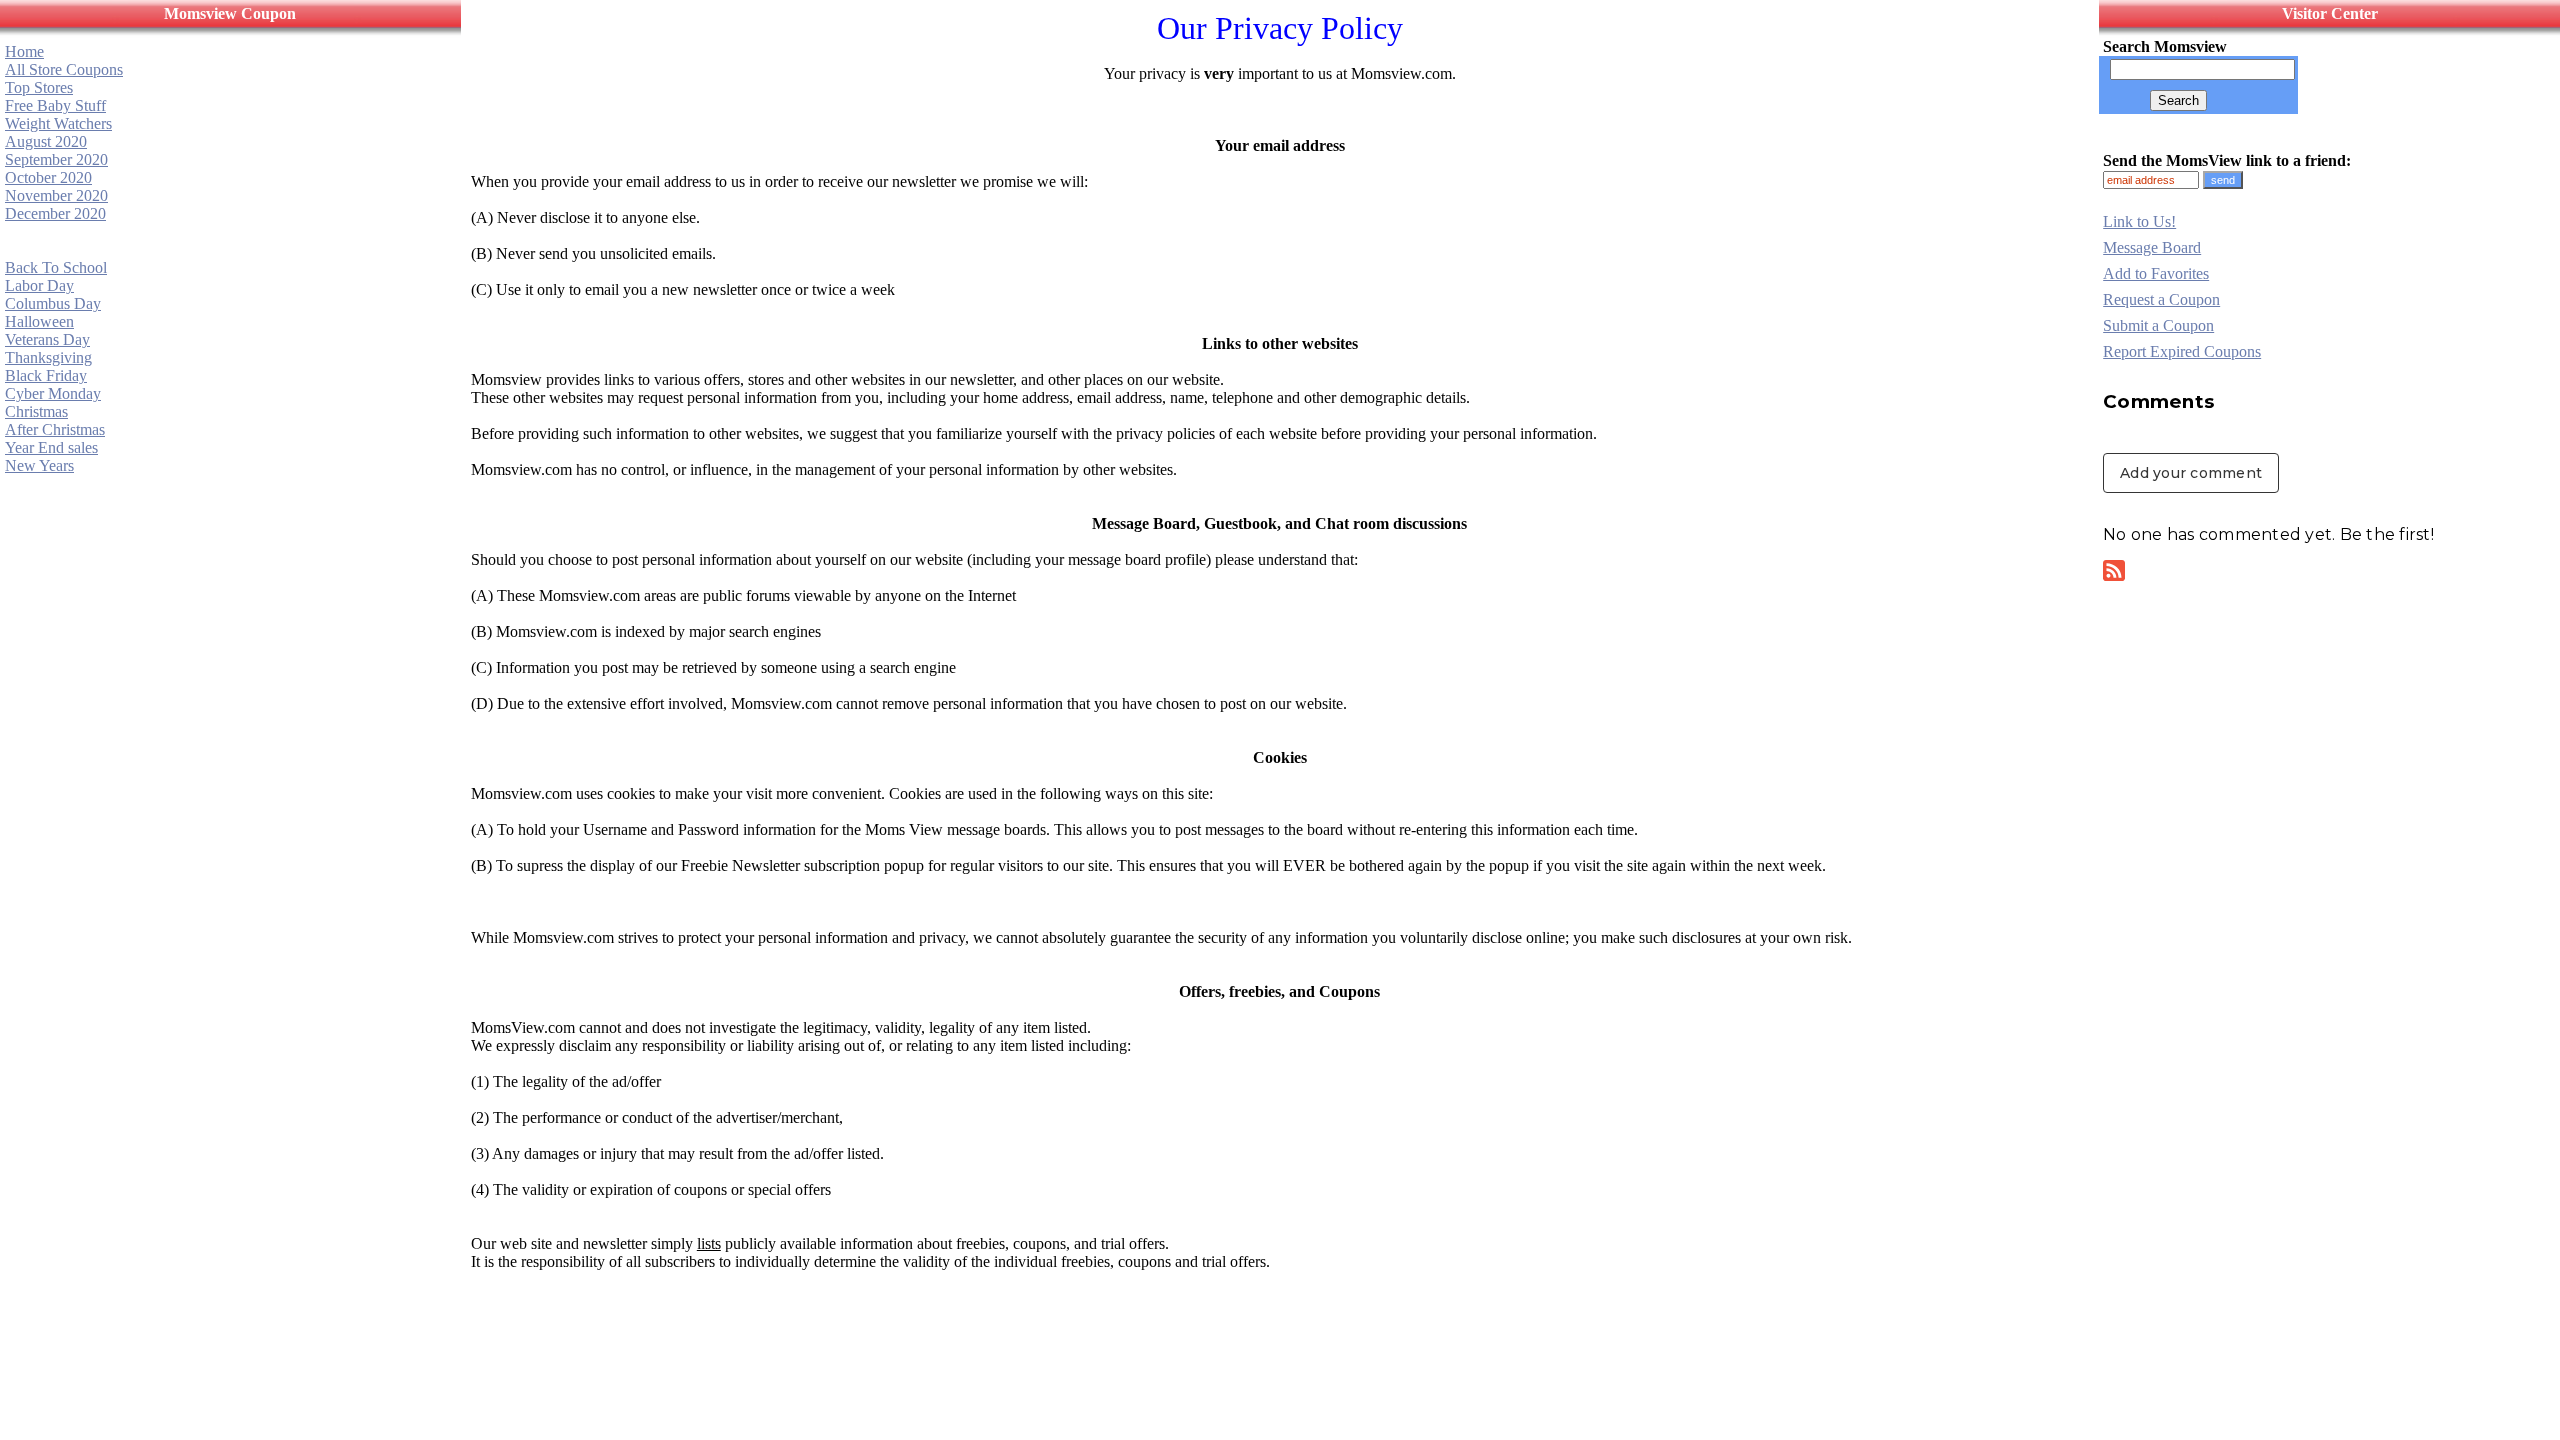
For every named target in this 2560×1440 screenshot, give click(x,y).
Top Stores (39, 87)
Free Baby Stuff (55, 105)
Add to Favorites (2156, 273)
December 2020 (55, 213)
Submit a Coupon (2158, 325)
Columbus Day (53, 303)
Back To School (56, 267)
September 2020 (56, 159)
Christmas (36, 411)
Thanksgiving (48, 357)
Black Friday (46, 375)
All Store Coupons (64, 69)
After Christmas (55, 429)
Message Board (2152, 247)
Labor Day (39, 285)
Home (24, 51)
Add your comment (2191, 473)
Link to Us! (2139, 221)
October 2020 (48, 177)
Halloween (39, 321)
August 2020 (46, 141)
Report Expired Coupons (2182, 351)
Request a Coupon (2161, 299)
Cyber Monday (53, 393)
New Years (39, 465)
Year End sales (51, 447)
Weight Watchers (58, 123)
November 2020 (56, 195)
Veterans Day (47, 339)
